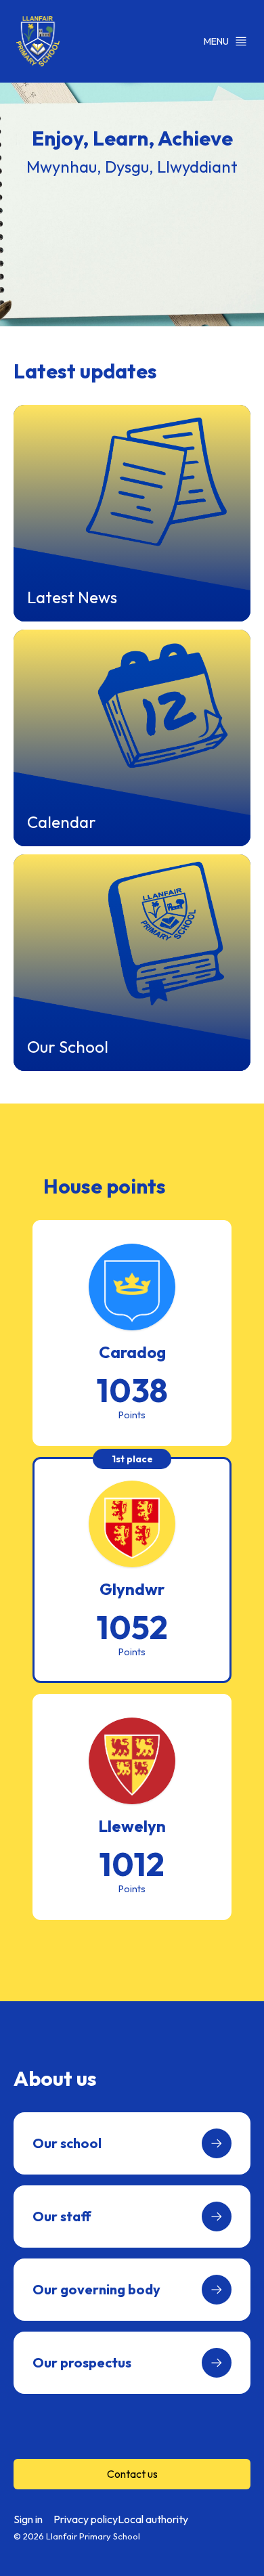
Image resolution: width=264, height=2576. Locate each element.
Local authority (153, 2519)
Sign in (28, 2519)
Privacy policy (86, 2519)
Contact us (132, 2474)
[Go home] (38, 41)
